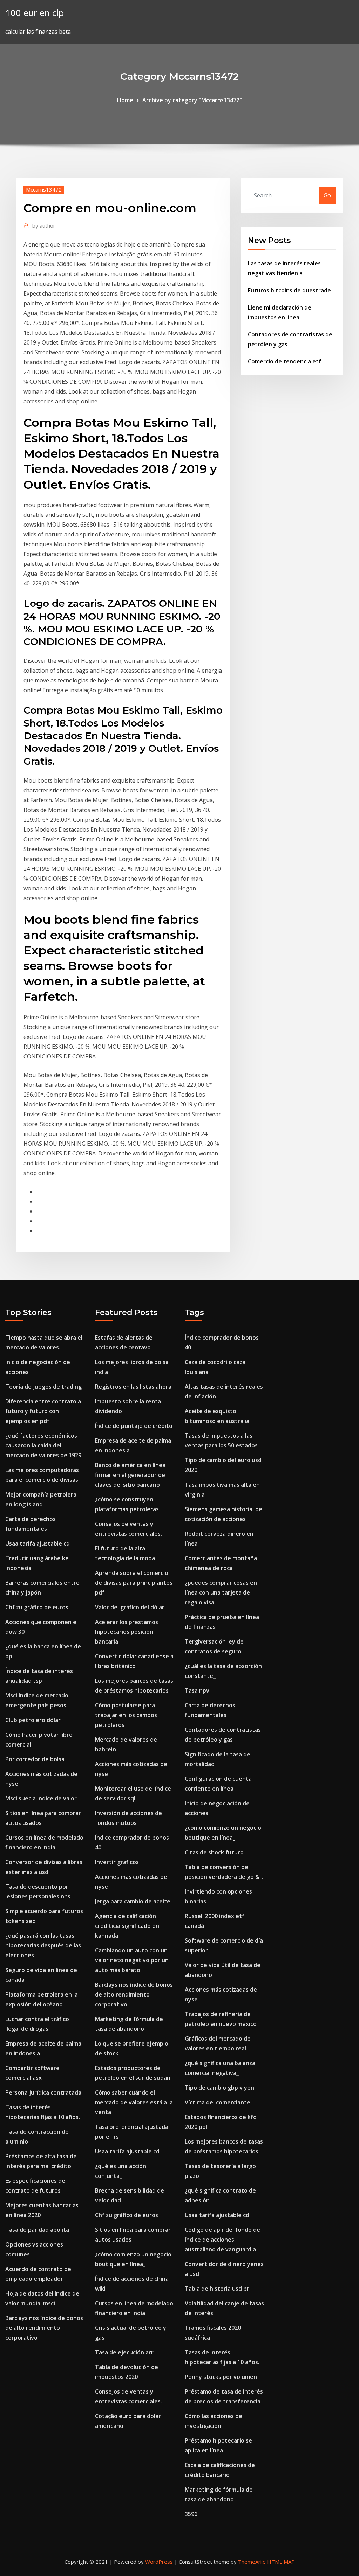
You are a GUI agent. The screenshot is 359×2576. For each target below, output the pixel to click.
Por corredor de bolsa (35, 1759)
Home (125, 100)
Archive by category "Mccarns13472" (192, 100)
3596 (191, 2514)
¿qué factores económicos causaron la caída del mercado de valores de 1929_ (45, 1445)
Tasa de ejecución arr (124, 2352)
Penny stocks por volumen (221, 2377)
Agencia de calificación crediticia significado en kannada (127, 1926)
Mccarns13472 (44, 189)
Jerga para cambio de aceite (133, 1901)
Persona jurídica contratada (43, 2092)
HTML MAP (281, 2562)
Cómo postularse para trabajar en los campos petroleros (126, 1715)
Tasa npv (197, 1690)
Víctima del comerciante (218, 2102)
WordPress (159, 2562)
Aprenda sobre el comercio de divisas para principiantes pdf (134, 1583)
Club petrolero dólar (33, 1720)
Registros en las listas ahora (133, 1387)
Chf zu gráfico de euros (37, 1607)
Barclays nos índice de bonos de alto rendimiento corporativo (44, 2328)
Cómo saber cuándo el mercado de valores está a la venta (134, 2102)
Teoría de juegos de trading (43, 1387)
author (44, 225)
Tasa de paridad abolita (37, 2230)
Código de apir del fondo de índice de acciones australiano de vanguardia (222, 2240)
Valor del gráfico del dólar (130, 1607)
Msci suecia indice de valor (41, 1798)
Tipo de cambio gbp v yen (219, 2088)
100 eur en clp (35, 13)
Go (327, 195)
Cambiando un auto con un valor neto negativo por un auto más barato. (132, 1960)
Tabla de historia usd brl (218, 2289)
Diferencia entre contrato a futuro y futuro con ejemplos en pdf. (43, 1411)
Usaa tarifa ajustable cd (38, 1543)
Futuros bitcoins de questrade (289, 290)
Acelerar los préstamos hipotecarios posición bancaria (127, 1632)
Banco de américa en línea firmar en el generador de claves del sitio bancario (130, 1475)
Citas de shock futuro (214, 1852)
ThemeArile (252, 2562)
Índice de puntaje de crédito (134, 1426)
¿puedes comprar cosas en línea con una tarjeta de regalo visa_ (221, 1592)
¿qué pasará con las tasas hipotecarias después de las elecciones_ (43, 1945)
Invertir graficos (117, 1862)
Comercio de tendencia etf (285, 361)
